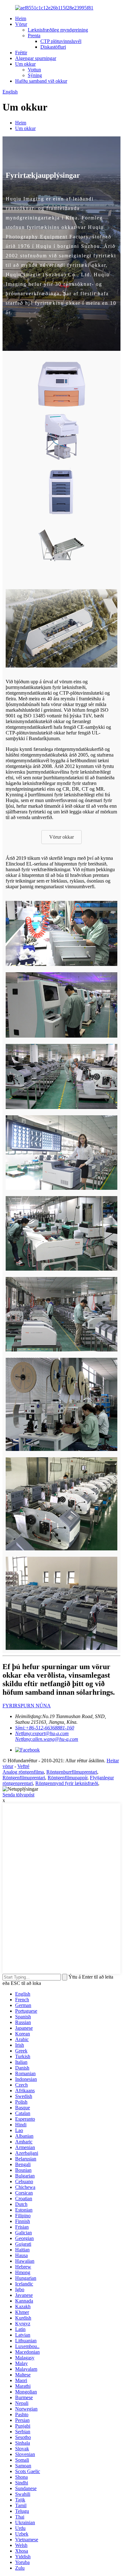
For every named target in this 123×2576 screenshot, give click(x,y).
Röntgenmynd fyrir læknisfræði (67, 1783)
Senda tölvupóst (18, 1795)
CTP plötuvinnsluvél (61, 41)
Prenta (34, 36)
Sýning (35, 75)
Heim (21, 18)
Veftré (23, 1766)
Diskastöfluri (53, 47)
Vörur (21, 24)
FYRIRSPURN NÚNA (27, 1706)
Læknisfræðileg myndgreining (58, 30)
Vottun (34, 70)
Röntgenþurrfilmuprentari (72, 1772)
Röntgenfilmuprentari (24, 1778)
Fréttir (21, 53)
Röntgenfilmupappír (67, 1778)
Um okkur (25, 64)
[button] (61, 837)
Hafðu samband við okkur (41, 81)
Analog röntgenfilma (23, 1772)
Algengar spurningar (36, 58)
